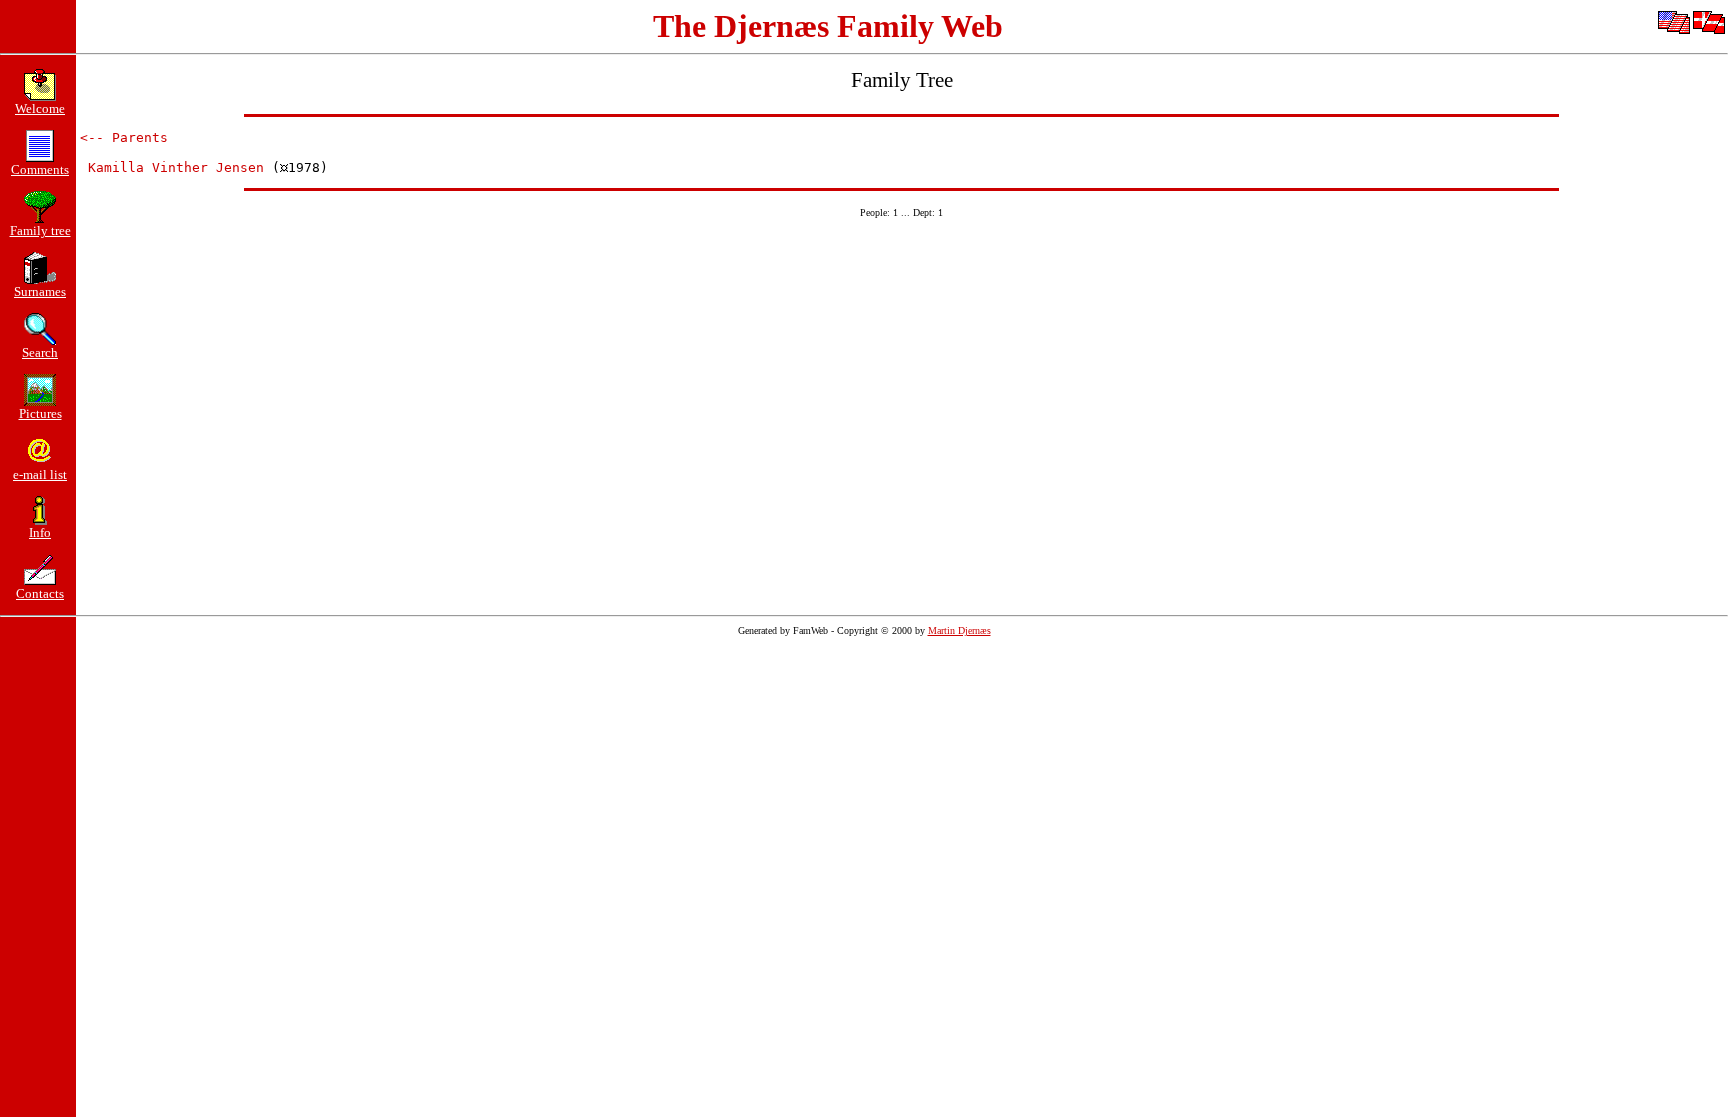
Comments (40, 169)
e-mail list (40, 474)
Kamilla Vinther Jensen (176, 167)
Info (40, 532)
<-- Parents (124, 137)
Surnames (40, 291)
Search (40, 352)
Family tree (40, 230)
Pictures (40, 413)
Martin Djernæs (959, 630)
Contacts (40, 593)
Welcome (40, 108)
